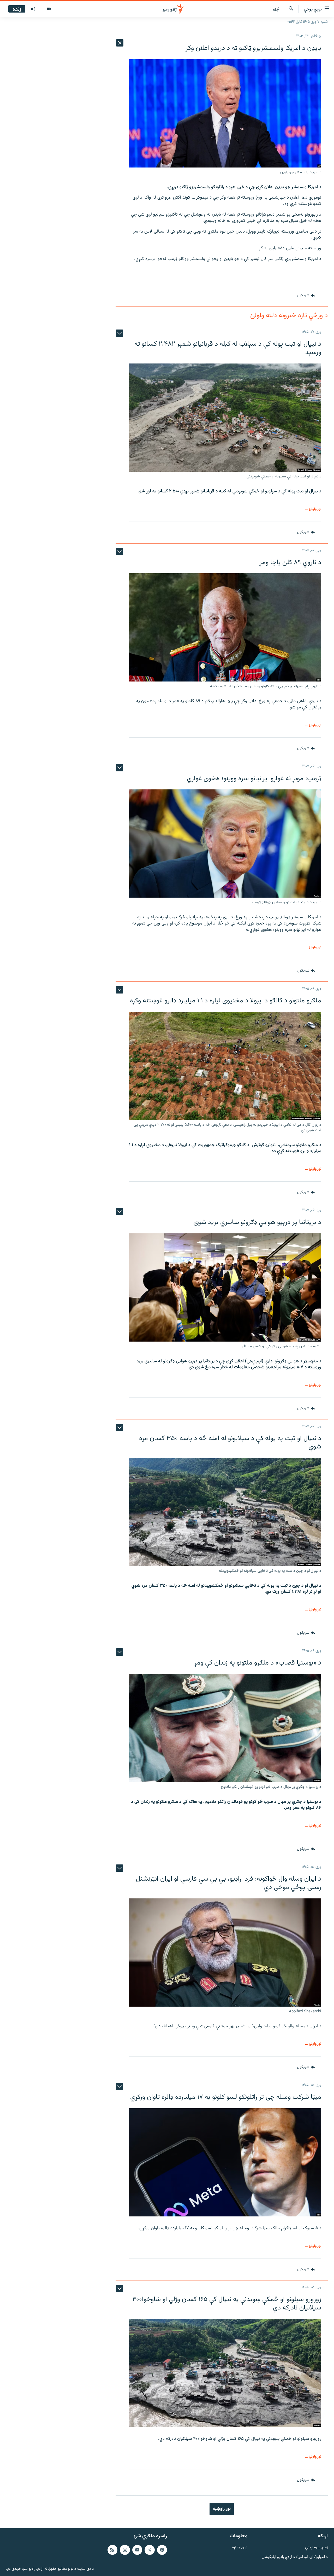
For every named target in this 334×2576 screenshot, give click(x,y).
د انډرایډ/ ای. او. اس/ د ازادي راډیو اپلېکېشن (295, 2557)
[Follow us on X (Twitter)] (150, 2550)
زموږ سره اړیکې (316, 2548)
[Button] (306, 296)
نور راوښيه (222, 2509)
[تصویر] (49, 9)
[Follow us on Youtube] (137, 2550)
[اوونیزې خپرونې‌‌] (33, 9)
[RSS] (112, 2550)
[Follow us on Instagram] (125, 2550)
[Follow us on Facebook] (162, 2550)
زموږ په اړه (240, 2548)
